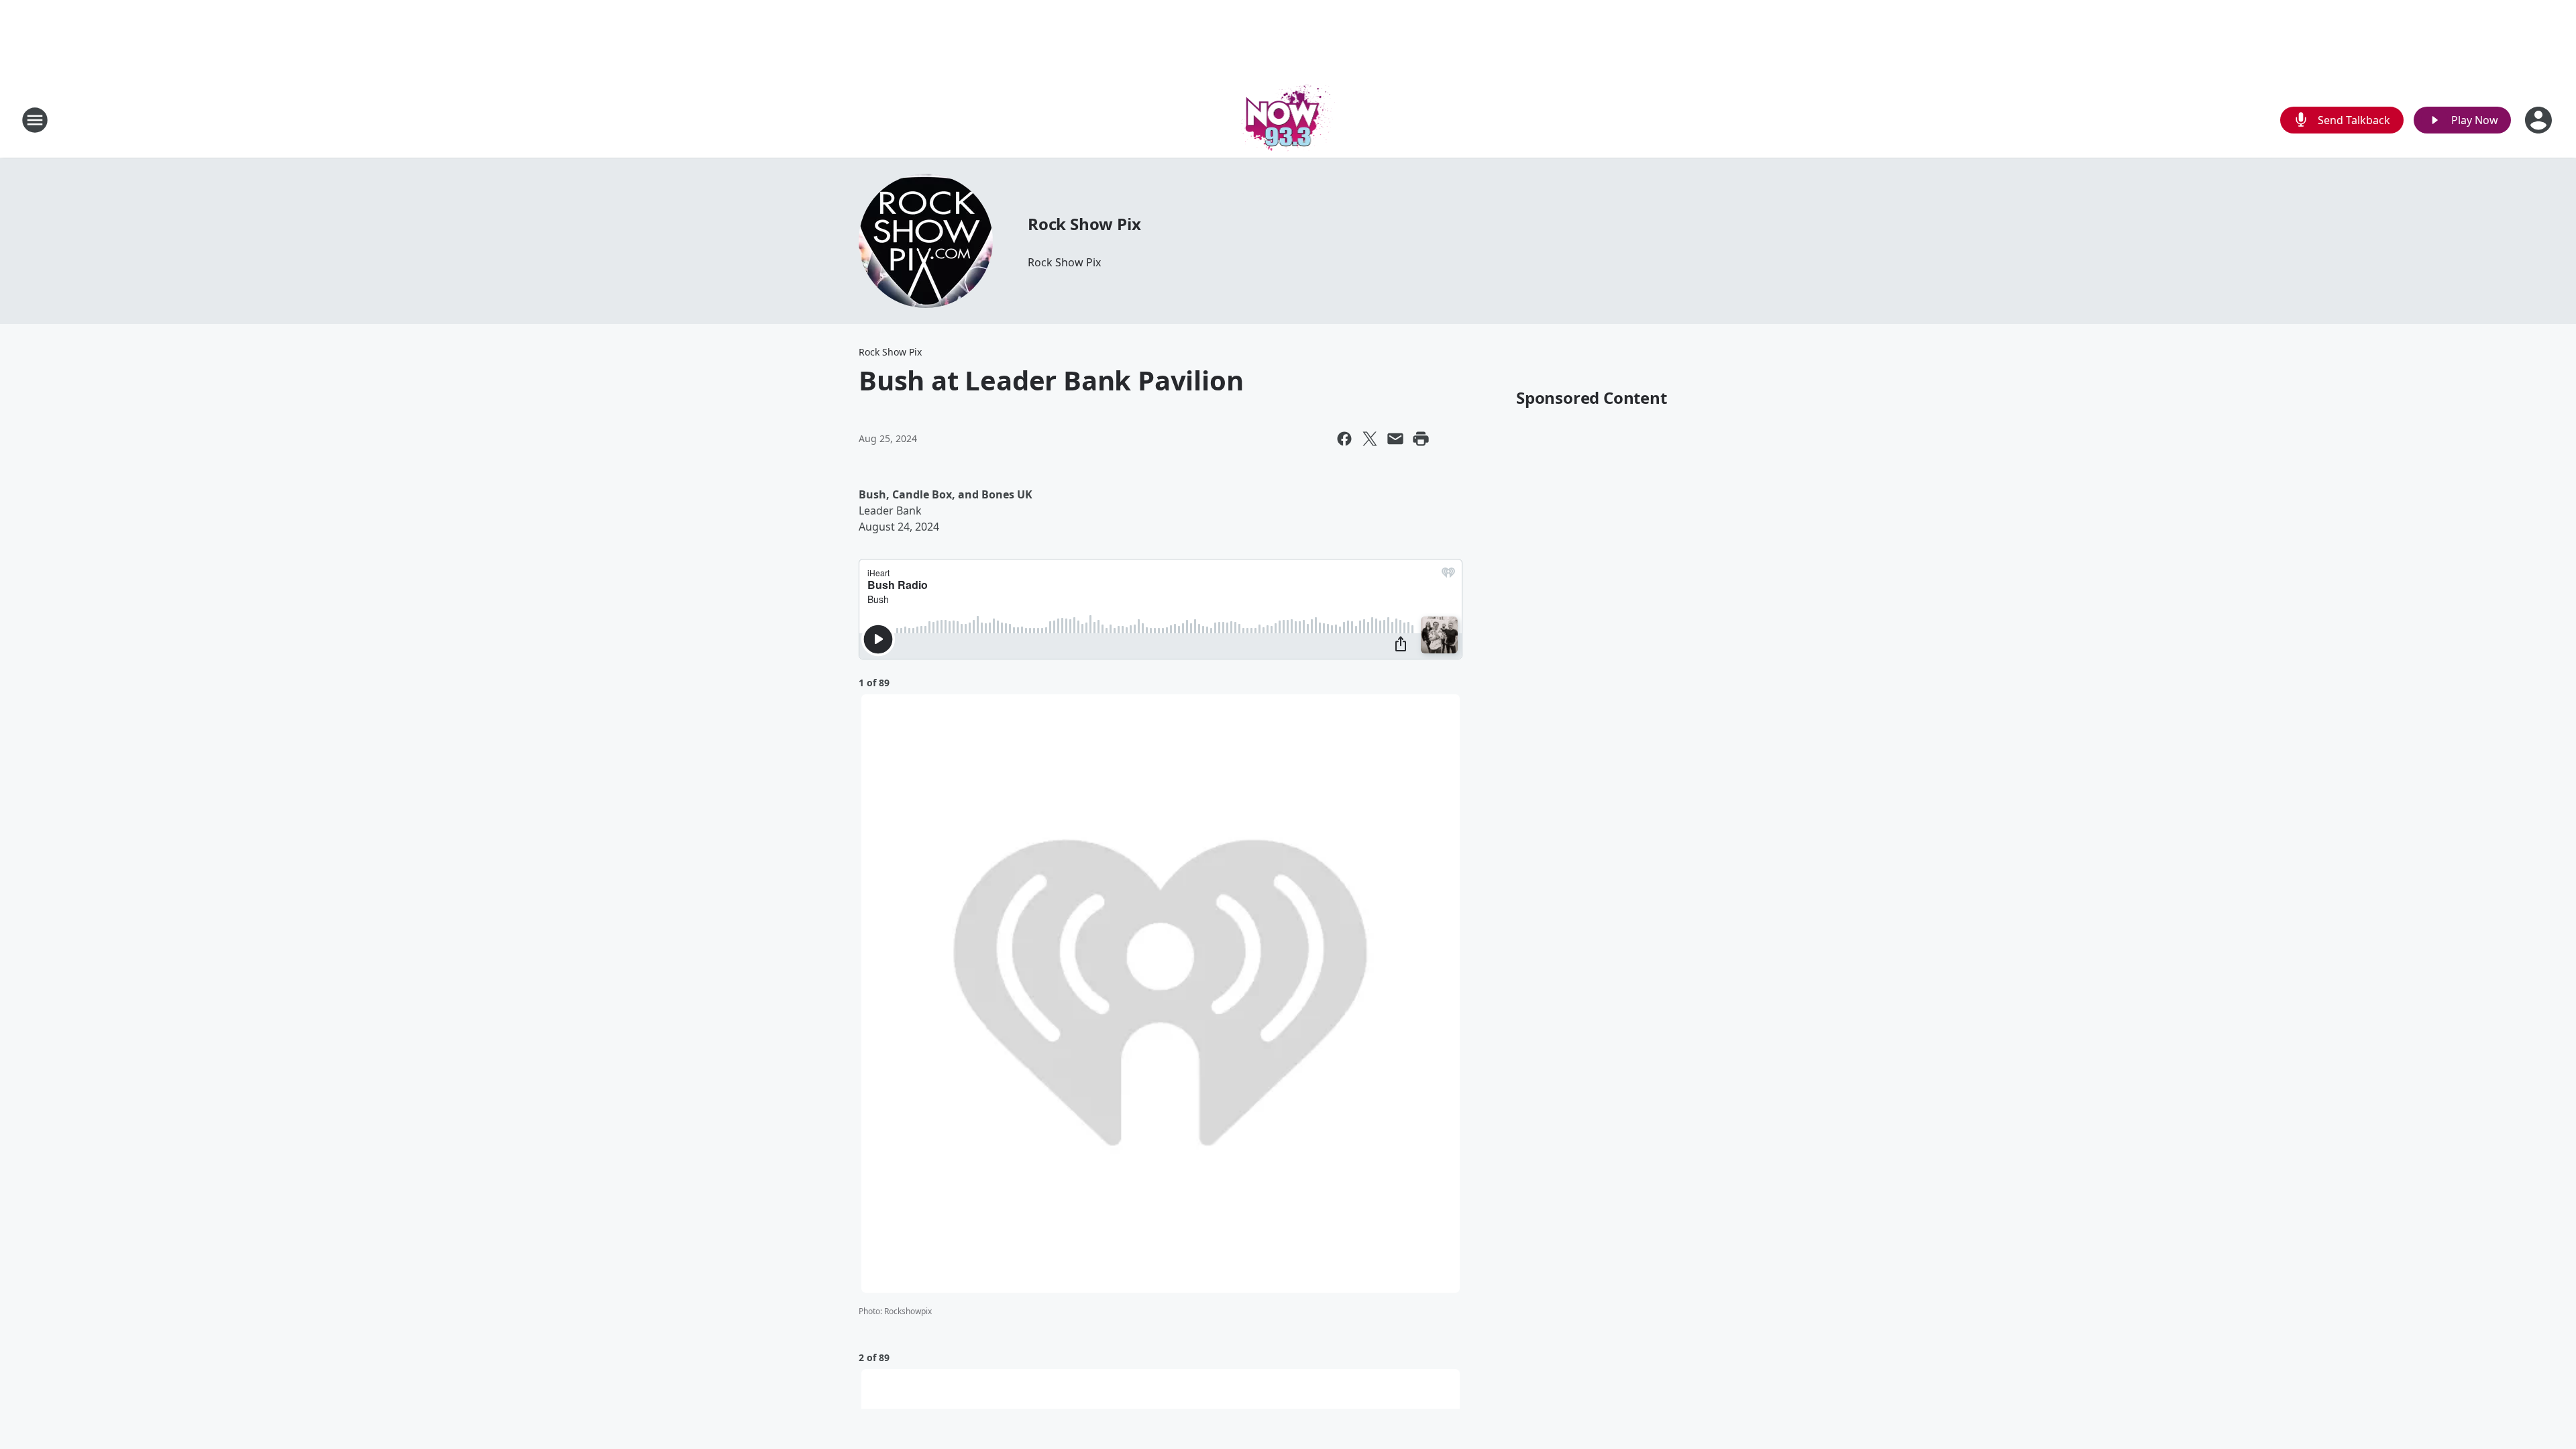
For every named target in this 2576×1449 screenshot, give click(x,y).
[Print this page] (1421, 439)
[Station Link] (1288, 120)
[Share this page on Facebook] (1344, 439)
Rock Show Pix (1084, 224)
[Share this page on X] (1370, 439)
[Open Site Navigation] (35, 120)
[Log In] (2540, 120)
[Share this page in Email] (1395, 439)
